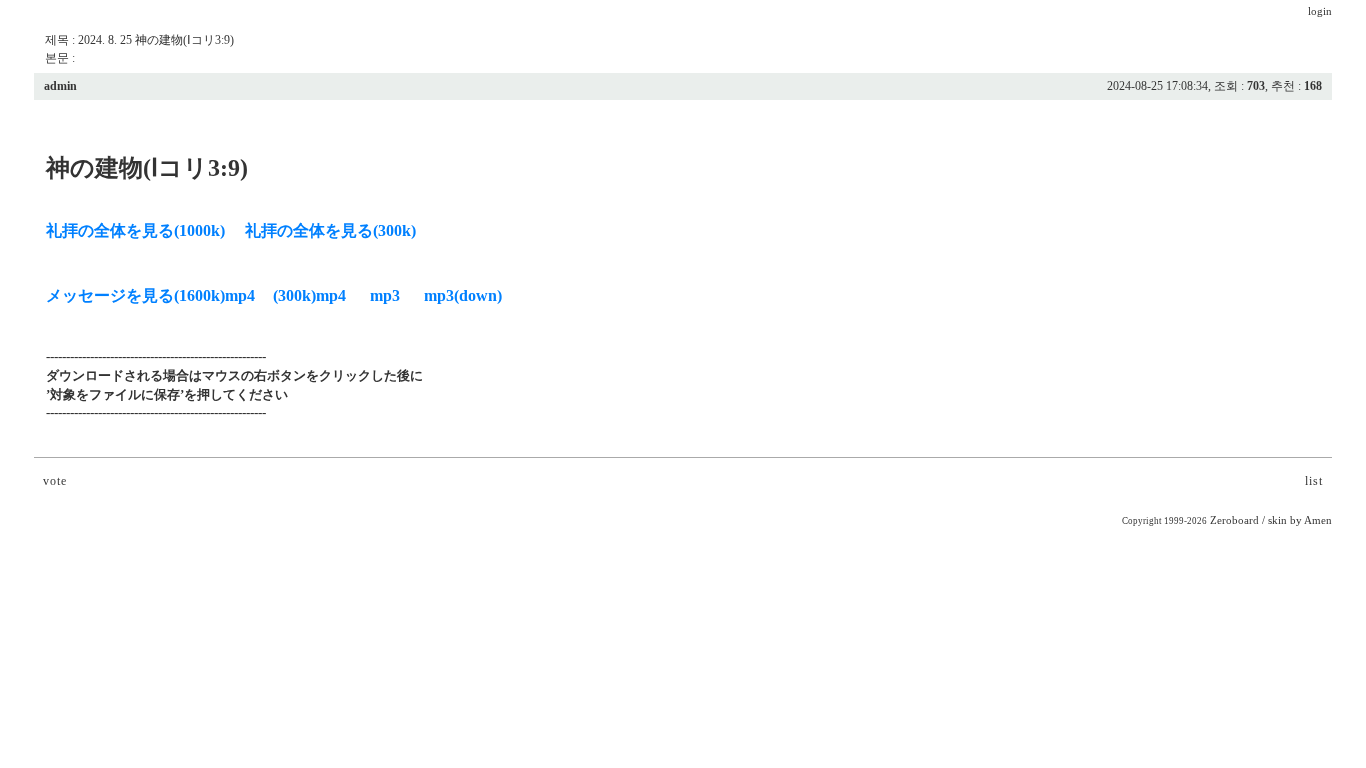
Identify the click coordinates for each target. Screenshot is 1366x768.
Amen (1318, 520)
